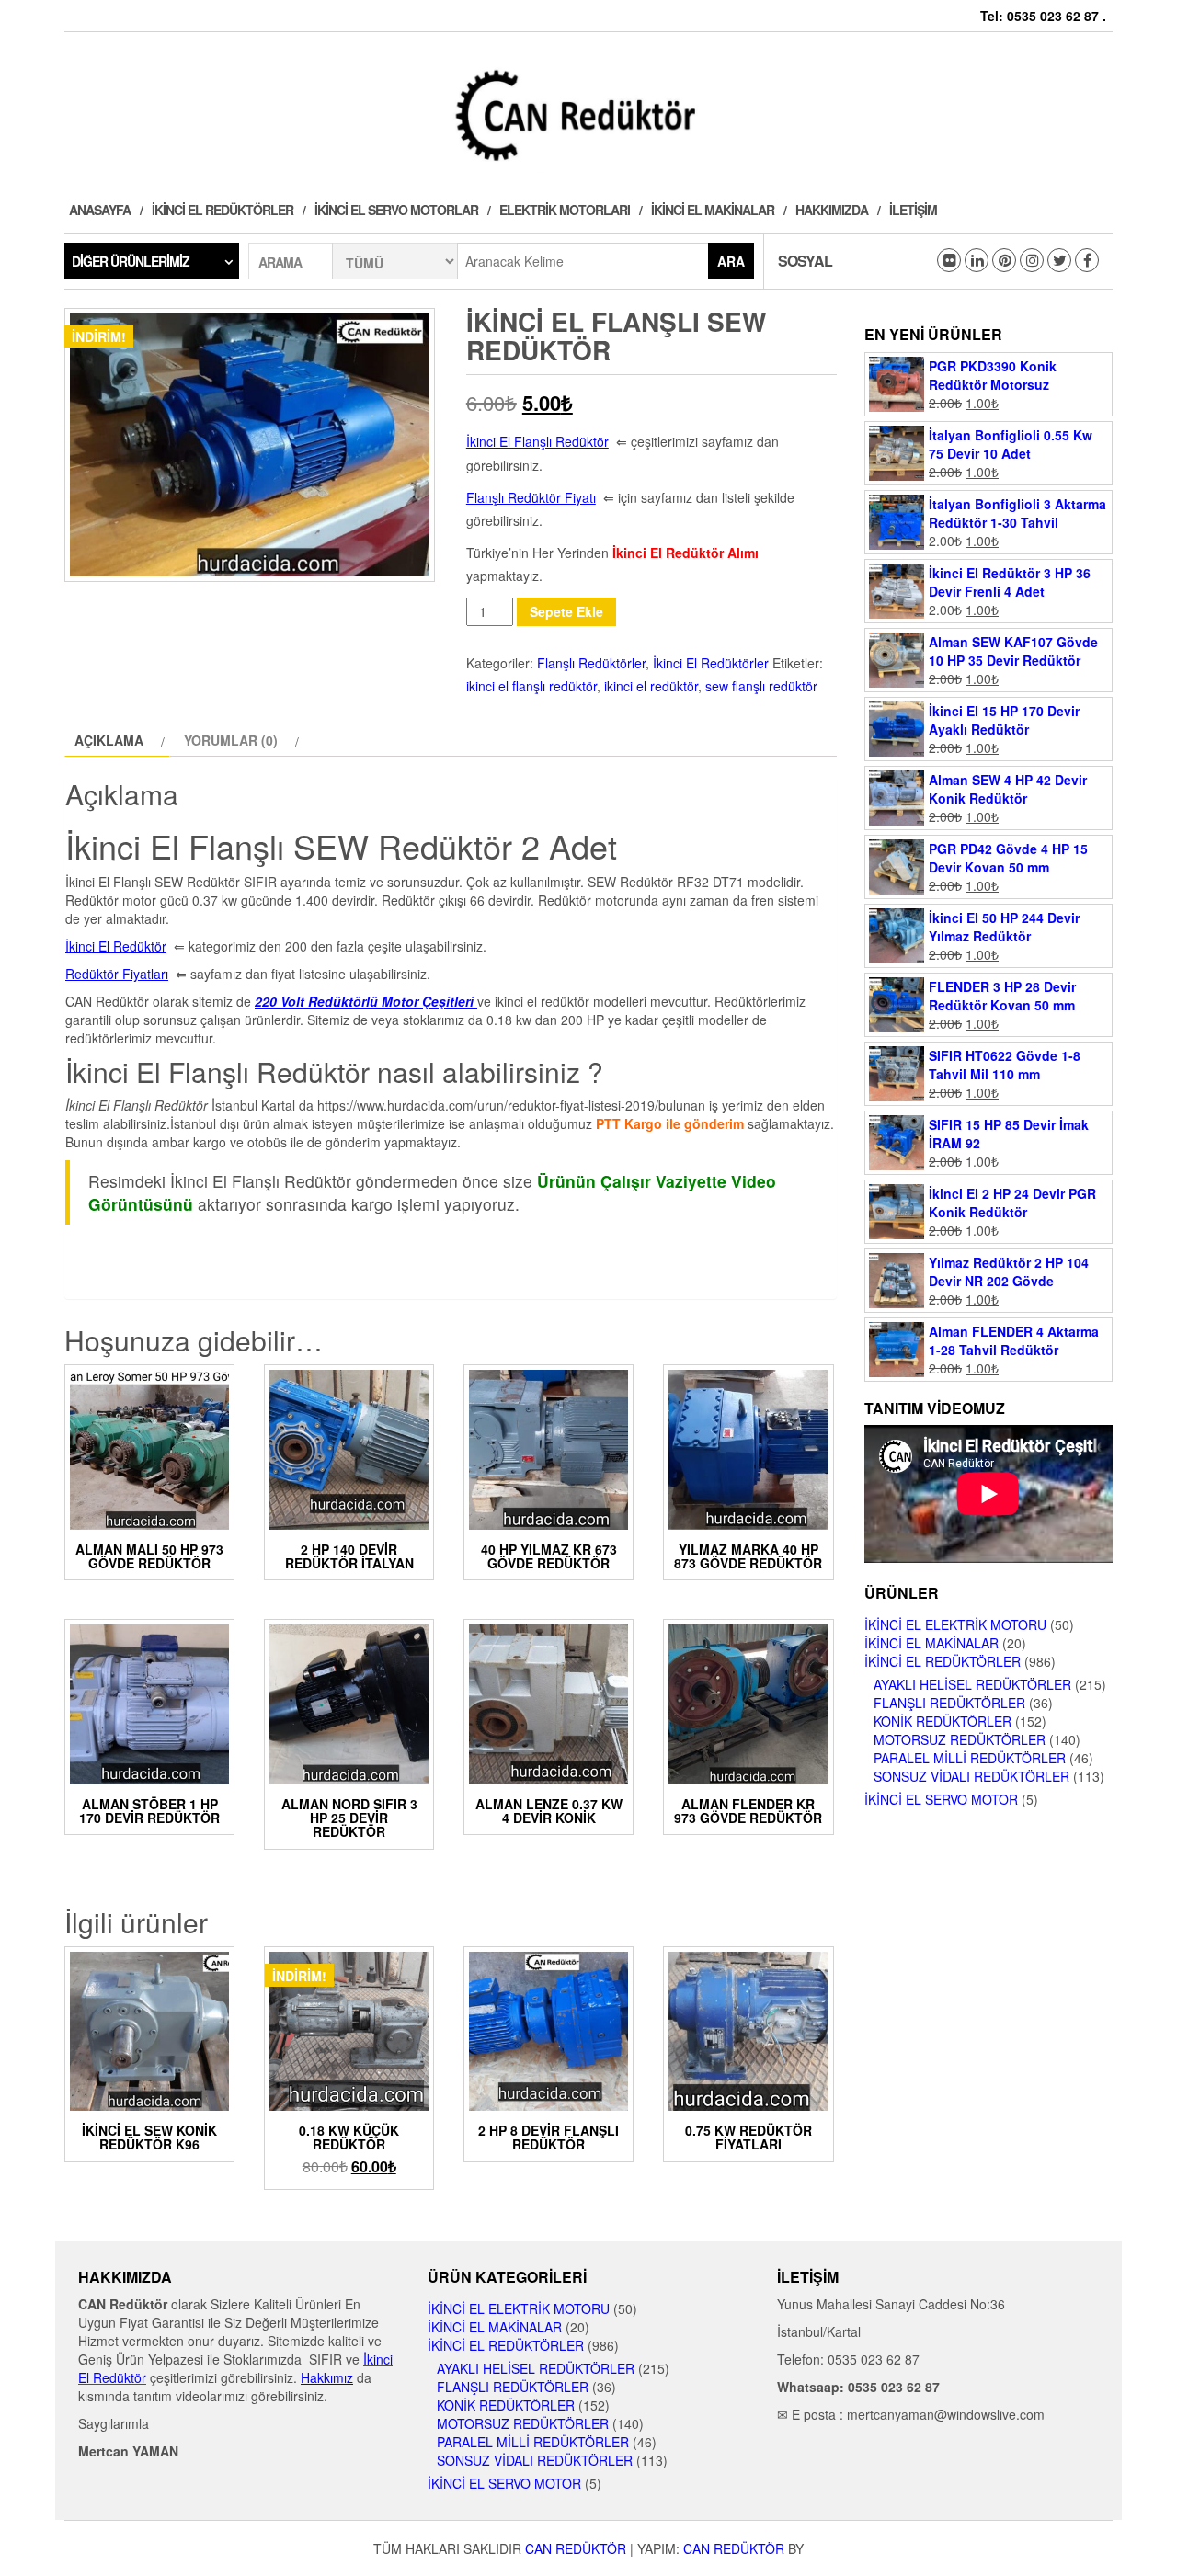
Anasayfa (100, 210)
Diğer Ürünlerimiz (131, 261)
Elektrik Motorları (565, 210)
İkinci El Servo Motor (941, 1799)
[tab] (117, 740)
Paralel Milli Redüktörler (970, 1758)
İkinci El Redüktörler (223, 210)
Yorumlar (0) (231, 740)
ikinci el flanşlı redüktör (531, 686)
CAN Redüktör (576, 2548)
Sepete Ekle (566, 611)
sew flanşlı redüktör (761, 686)
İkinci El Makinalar (713, 210)
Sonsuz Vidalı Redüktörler (971, 1776)
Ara (731, 261)
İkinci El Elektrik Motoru (955, 1624)
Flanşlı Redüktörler (591, 663)
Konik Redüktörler (943, 1721)
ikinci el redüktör (651, 686)
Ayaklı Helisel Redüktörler (972, 1684)
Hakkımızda (832, 210)
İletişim (913, 210)
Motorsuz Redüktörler (960, 1739)
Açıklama (109, 740)
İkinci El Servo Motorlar (396, 210)
